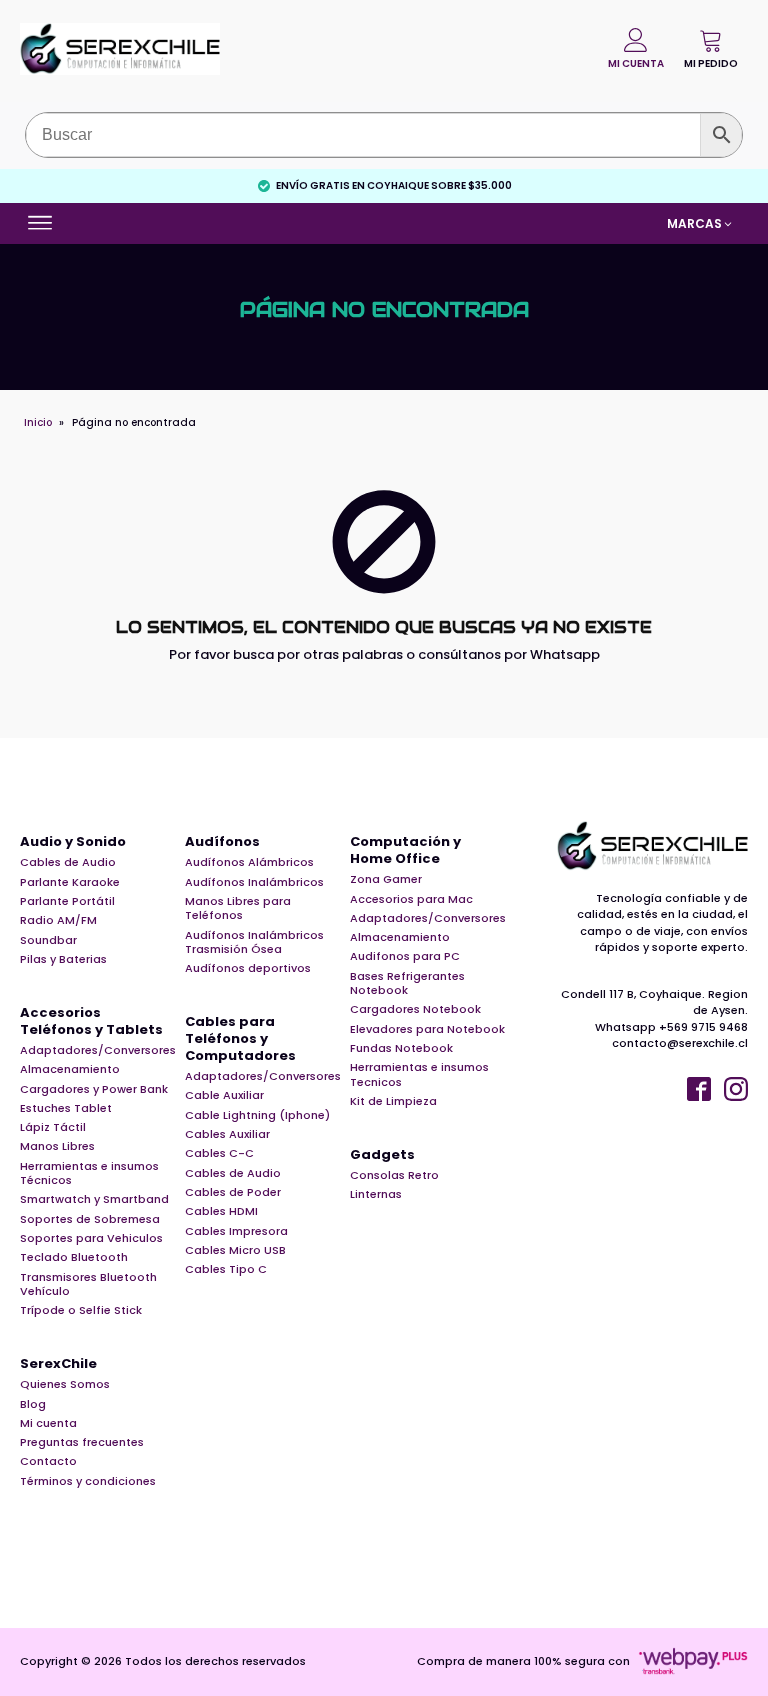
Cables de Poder (233, 1192)
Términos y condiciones (88, 1481)
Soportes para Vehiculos (91, 1238)
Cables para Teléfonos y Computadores (240, 1039)
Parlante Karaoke (70, 882)
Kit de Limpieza (393, 1101)
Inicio (38, 422)
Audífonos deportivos (248, 968)
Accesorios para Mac (411, 899)
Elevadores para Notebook (427, 1029)
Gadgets (382, 1155)
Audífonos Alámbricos (249, 862)
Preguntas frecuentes (82, 1442)
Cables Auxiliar (227, 1134)
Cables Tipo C (226, 1269)
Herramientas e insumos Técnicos (89, 1173)
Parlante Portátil (67, 901)
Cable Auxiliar (224, 1095)
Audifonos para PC (405, 956)
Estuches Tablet (66, 1108)
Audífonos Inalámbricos (254, 882)
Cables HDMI (221, 1211)
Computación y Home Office (405, 851)
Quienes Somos (65, 1384)
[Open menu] (42, 223)
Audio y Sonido (73, 842)
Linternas (376, 1194)
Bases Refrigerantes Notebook (407, 983)
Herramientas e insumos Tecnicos (419, 1074)
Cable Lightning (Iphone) (257, 1115)
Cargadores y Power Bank (94, 1089)
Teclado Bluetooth (74, 1257)
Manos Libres (57, 1146)
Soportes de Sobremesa (90, 1219)
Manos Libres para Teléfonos (238, 908)
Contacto (48, 1461)
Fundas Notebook (401, 1048)
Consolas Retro (394, 1175)
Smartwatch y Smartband (94, 1199)
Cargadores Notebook (415, 1009)
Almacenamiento (70, 1069)
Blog (33, 1404)
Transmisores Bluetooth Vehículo (88, 1284)
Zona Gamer (386, 879)
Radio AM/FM (58, 920)
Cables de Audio (68, 862)
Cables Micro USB (235, 1250)
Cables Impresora (236, 1231)
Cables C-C (219, 1153)
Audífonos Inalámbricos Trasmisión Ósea (254, 942)
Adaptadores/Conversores (98, 1050)
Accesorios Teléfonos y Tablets (91, 1022)
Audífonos (222, 842)
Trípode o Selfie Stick (81, 1310)
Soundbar (48, 940)
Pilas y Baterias (63, 959)
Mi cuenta (48, 1423)
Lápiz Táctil (53, 1127)
